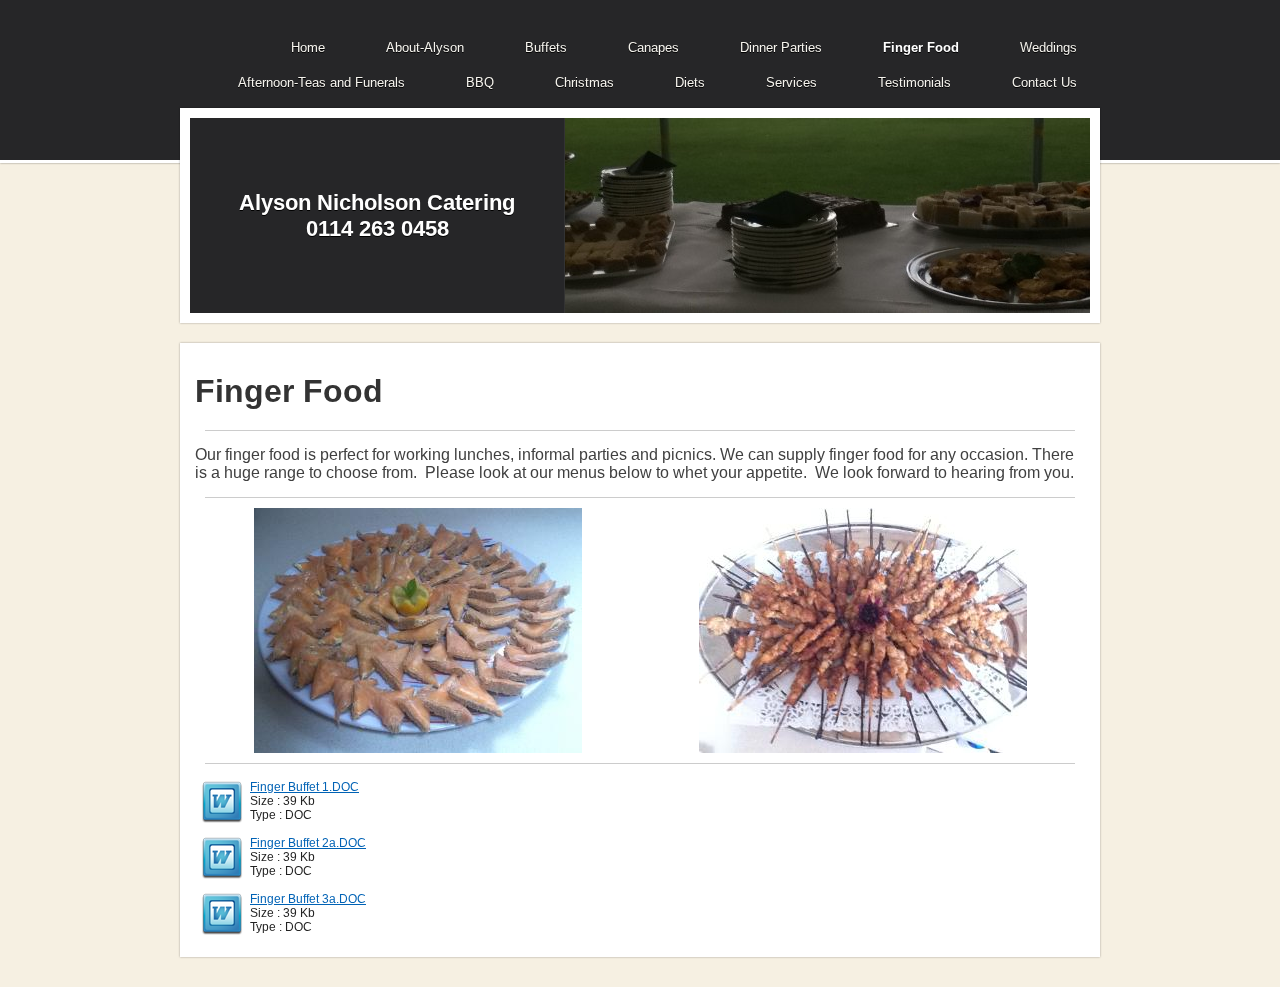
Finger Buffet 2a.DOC (308, 843)
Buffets (546, 47)
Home (308, 47)
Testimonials (914, 82)
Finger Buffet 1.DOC (304, 787)
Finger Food (921, 47)
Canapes (653, 47)
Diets (690, 82)
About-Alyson (425, 47)
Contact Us (1044, 82)
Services (791, 82)
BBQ (480, 82)
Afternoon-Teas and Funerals (321, 82)
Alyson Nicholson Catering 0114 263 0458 (377, 215)
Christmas (584, 82)
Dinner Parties (781, 47)
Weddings (1048, 47)
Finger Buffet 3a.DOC (308, 899)
